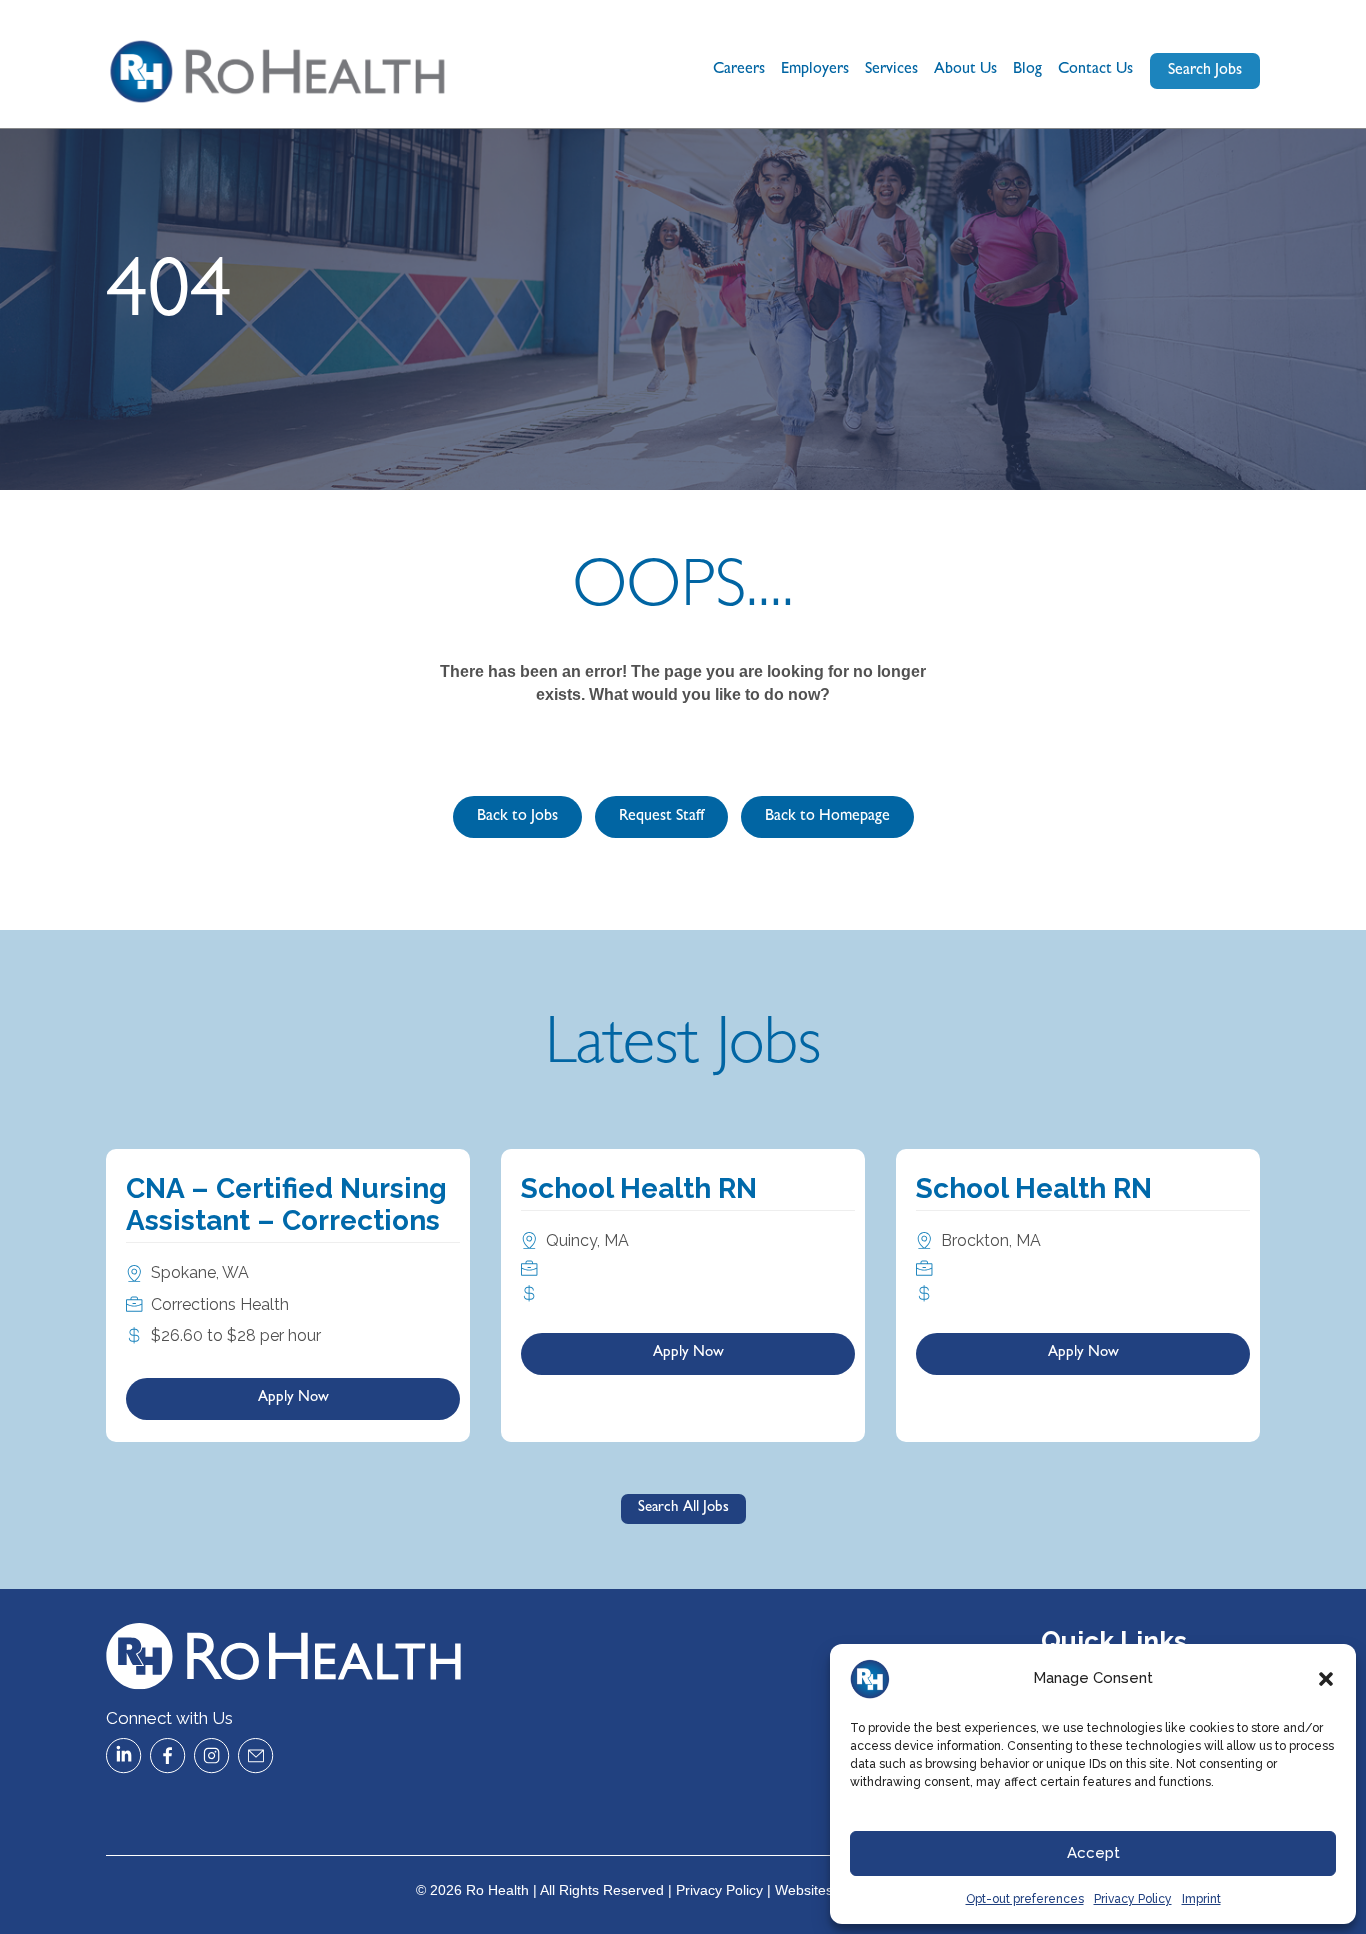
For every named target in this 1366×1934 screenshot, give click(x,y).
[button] (1326, 1679)
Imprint (1201, 1899)
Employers (815, 70)
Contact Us (1095, 70)
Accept (1093, 1853)
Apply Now (293, 1398)
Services (891, 70)
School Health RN (639, 1188)
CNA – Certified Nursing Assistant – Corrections (286, 1204)
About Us (965, 70)
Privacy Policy (1133, 1899)
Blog (1027, 70)
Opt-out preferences (1025, 1899)
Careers (739, 70)
